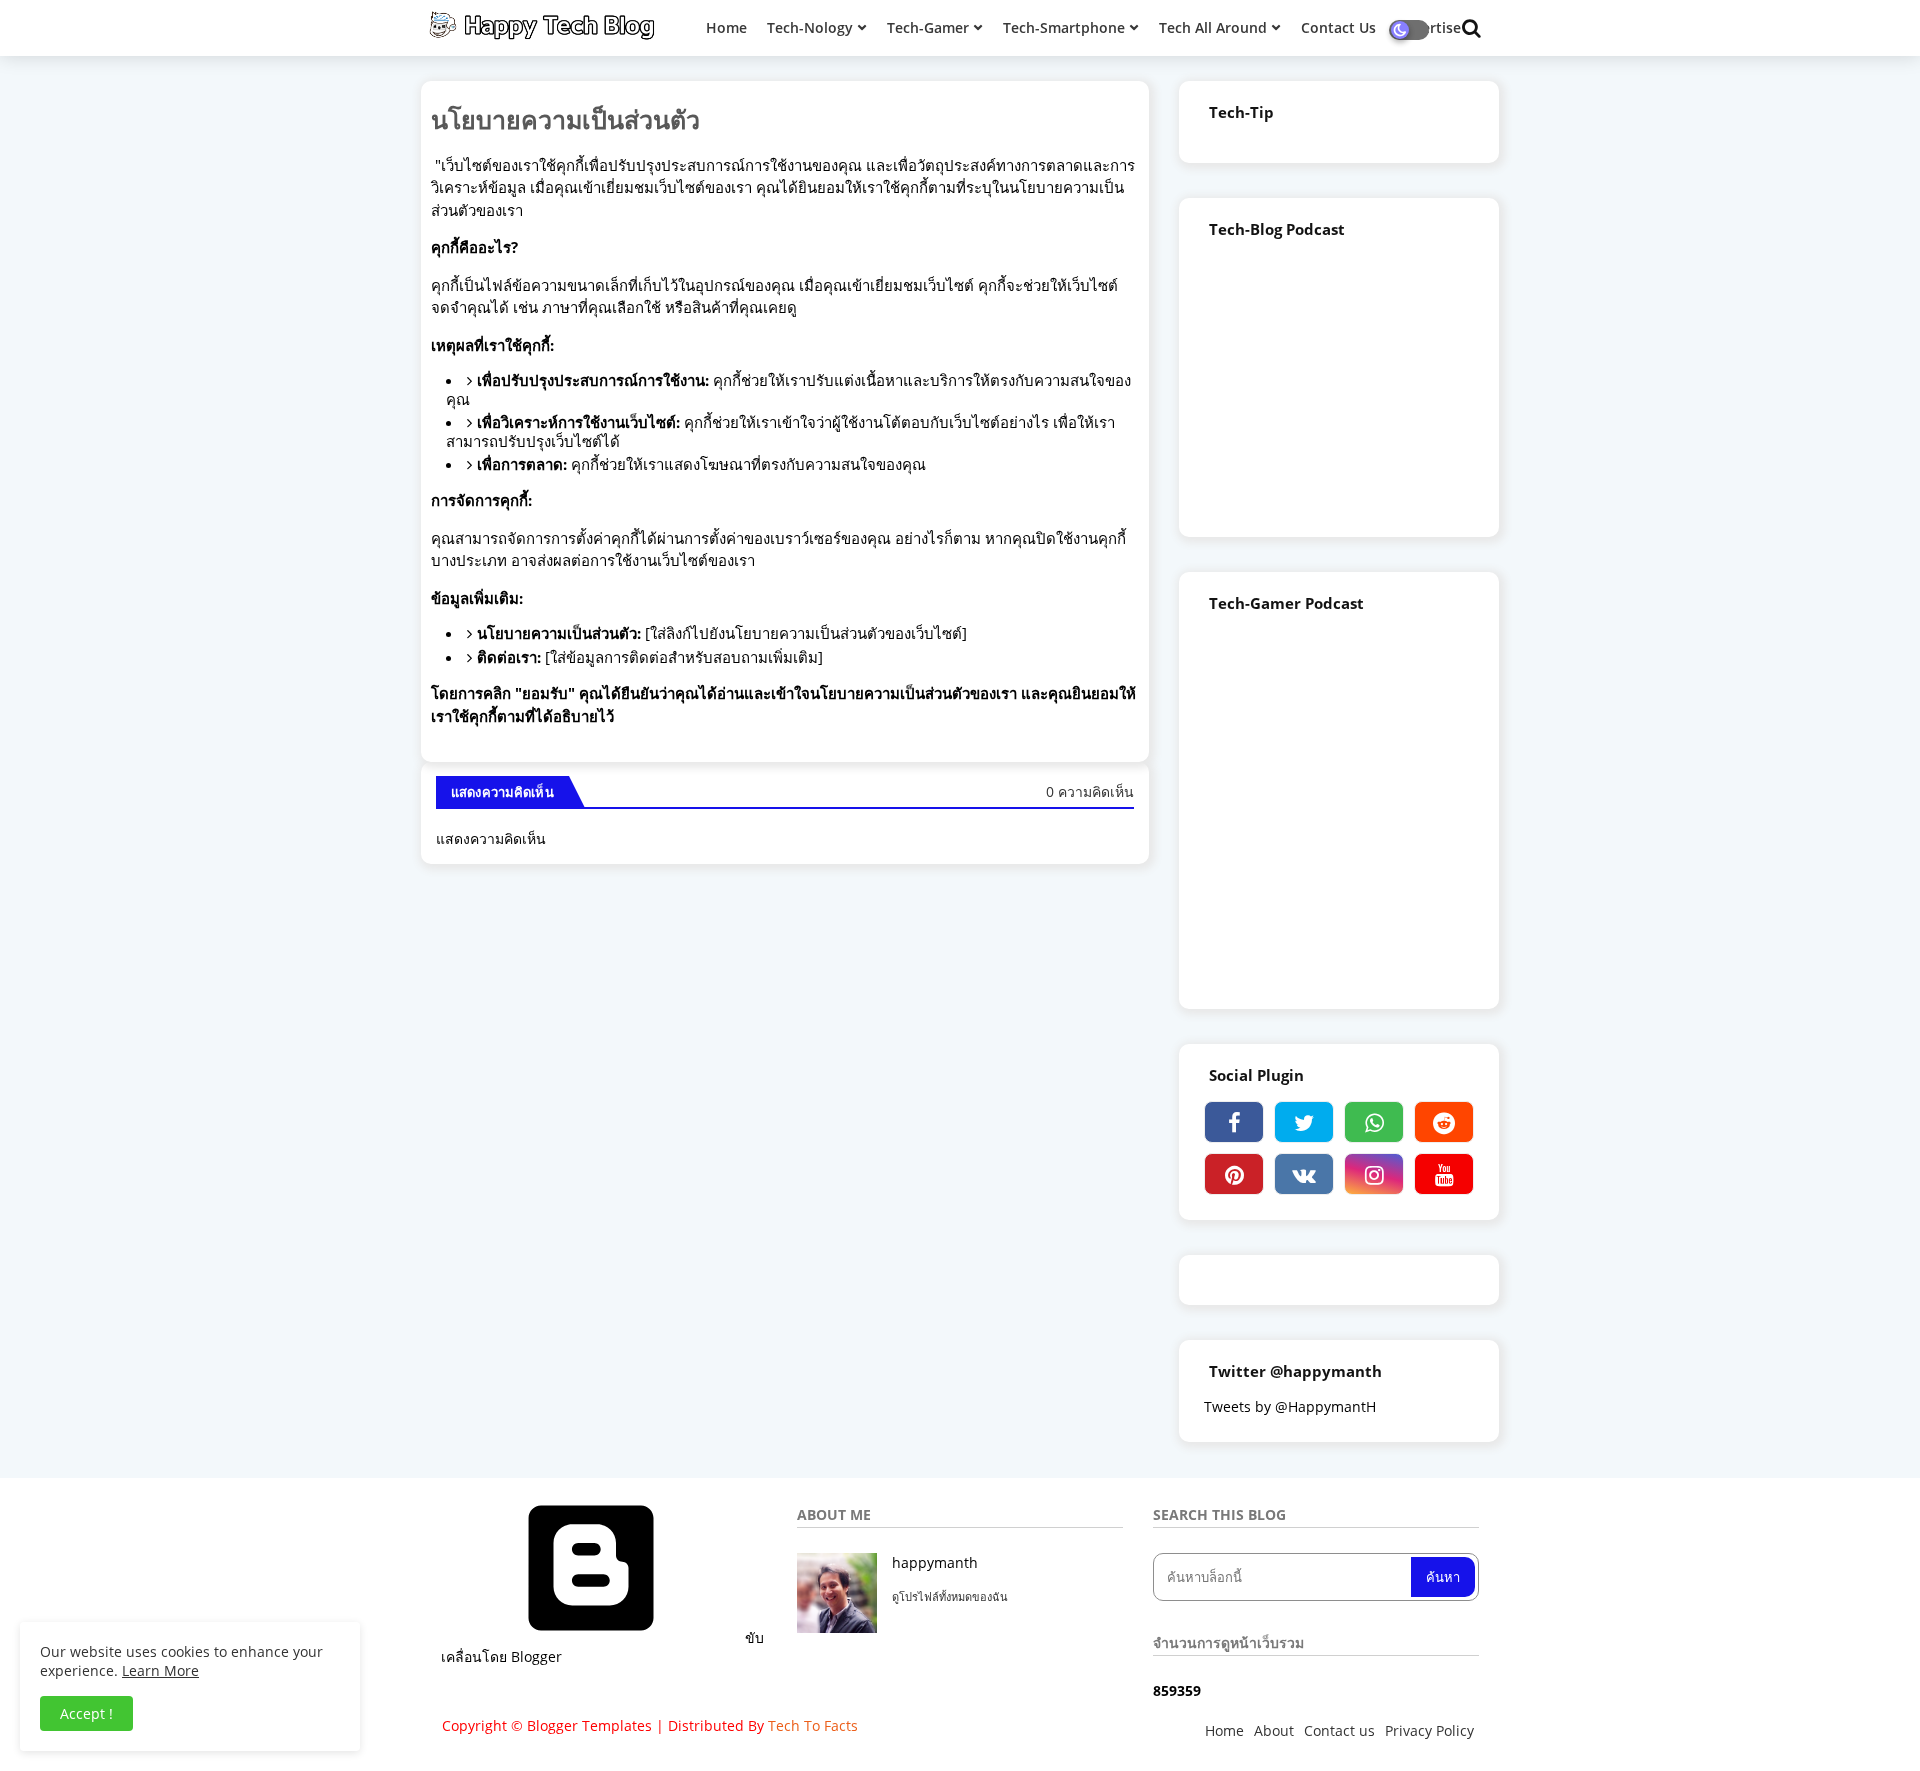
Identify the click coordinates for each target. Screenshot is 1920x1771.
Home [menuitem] (726, 27)
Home (1224, 1730)
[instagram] (1374, 1174)
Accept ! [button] (86, 1713)
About (1274, 1730)
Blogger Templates (589, 1725)
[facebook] (1234, 1122)
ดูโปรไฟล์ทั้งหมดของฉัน (950, 1596)
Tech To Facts (813, 1725)
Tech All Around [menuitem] (1213, 27)
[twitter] (1304, 1122)
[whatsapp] (1374, 1122)
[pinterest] (1234, 1174)
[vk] (1304, 1174)
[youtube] (1444, 1174)
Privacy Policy (1429, 1730)
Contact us (1339, 1730)
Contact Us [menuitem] (1338, 27)
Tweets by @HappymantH (1290, 1406)
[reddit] (1444, 1122)
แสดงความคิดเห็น (491, 838)
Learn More (160, 1670)
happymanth (935, 1562)
